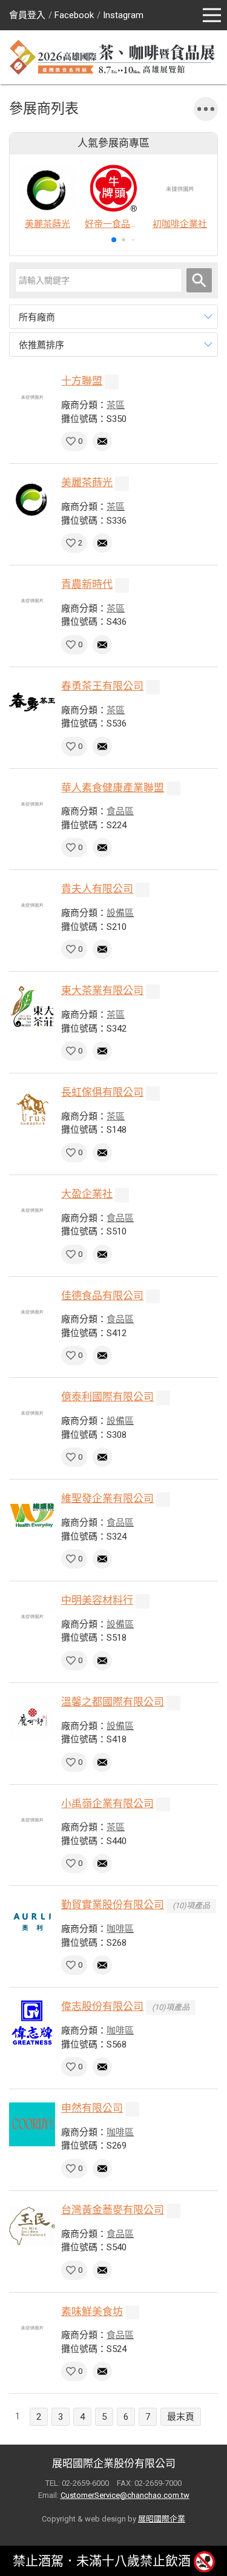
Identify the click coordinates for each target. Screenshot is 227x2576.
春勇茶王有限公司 (102, 686)
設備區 (120, 913)
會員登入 (27, 15)
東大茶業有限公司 (102, 990)
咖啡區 (120, 1929)
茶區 (116, 405)
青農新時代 (87, 584)
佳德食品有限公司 (102, 1296)
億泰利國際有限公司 (107, 1397)
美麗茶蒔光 (87, 483)
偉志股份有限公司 (102, 2006)
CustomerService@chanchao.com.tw (125, 2495)
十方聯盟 (82, 381)
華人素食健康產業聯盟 (113, 788)
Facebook (74, 15)
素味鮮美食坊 (92, 2311)
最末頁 (181, 2417)
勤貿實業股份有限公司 (113, 1905)
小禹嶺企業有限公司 (107, 1804)
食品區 (120, 811)
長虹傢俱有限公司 (102, 1092)
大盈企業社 (87, 1194)
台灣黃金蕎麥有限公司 (113, 2210)
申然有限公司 (92, 2108)
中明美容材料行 (97, 1600)
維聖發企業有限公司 (107, 1498)
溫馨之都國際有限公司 (113, 1702)
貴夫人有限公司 (97, 889)
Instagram (123, 15)
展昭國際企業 (162, 2519)
